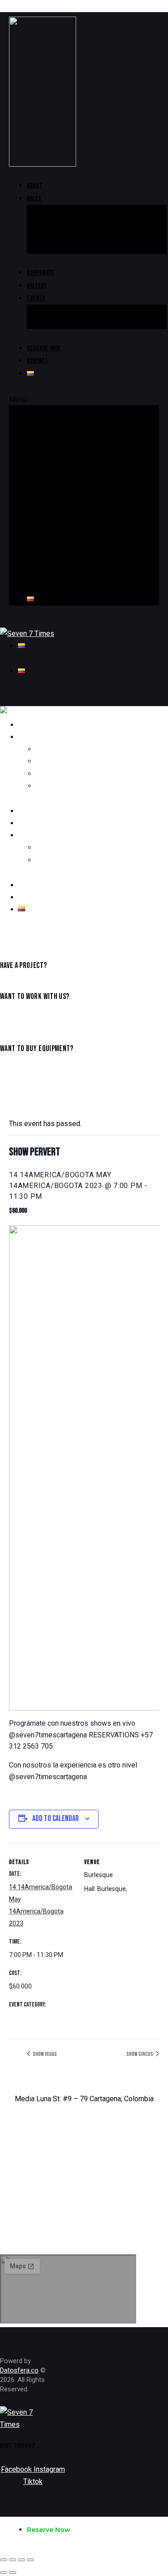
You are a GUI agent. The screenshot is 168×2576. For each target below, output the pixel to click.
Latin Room (62, 235)
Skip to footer (70, 6)
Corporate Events (72, 323)
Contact (37, 361)
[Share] (13, 2560)
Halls (34, 199)
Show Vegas (44, 2054)
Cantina (56, 223)
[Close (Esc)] (4, 2560)
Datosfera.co (19, 2370)
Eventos (20, 2018)
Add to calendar (56, 1818)
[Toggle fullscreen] (22, 2560)
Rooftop (58, 211)
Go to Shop (14, 1070)
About (34, 186)
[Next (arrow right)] (13, 2572)
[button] (84, 399)
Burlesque (61, 247)
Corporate (41, 273)
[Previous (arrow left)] (4, 2572)
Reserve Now (43, 348)
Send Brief (14, 1018)
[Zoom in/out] (30, 2560)
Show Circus (140, 2054)
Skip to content (24, 6)
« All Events (29, 1100)
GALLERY (37, 286)
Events (36, 298)
